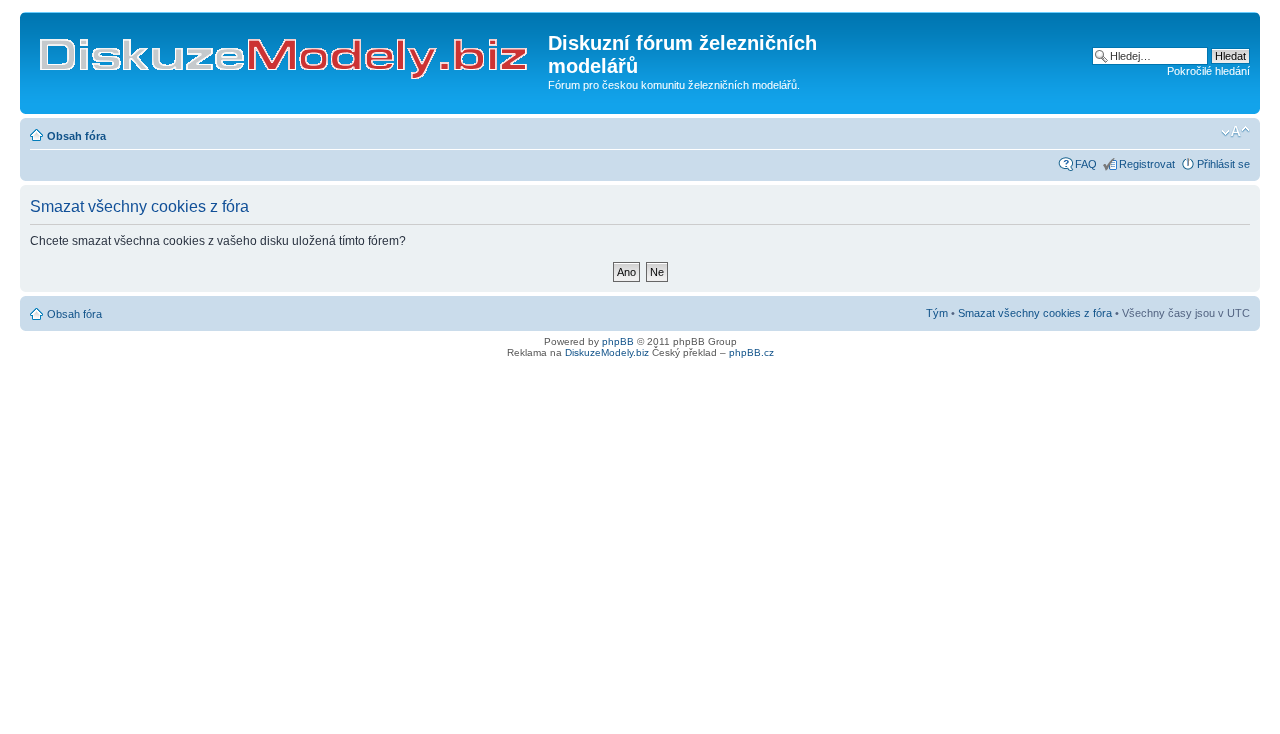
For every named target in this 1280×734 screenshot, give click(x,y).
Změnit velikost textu (1235, 132)
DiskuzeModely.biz (607, 352)
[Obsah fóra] (286, 49)
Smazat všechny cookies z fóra (1035, 313)
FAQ (1086, 164)
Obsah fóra (76, 136)
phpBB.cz (751, 352)
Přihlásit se (1223, 164)
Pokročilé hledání (1208, 71)
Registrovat (1147, 164)
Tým (937, 313)
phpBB (618, 341)
